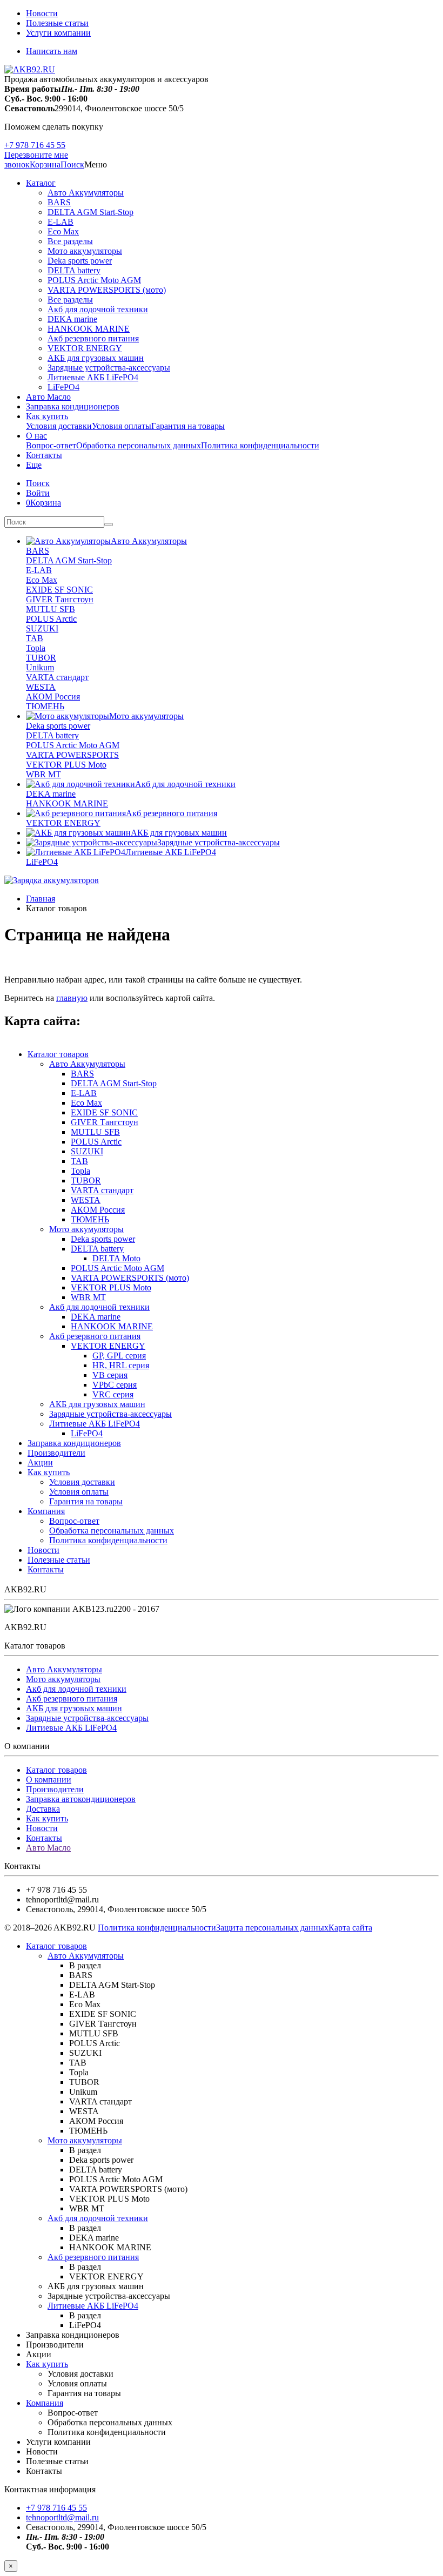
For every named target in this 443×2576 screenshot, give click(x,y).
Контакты (44, 455)
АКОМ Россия (53, 697)
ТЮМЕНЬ (45, 706)
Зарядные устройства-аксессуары (109, 368)
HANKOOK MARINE (89, 329)
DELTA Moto (116, 1258)
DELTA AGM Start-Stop (90, 212)
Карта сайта (350, 1928)
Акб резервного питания (93, 338)
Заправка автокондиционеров (81, 1799)
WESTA (41, 687)
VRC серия (113, 1394)
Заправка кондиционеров (73, 406)
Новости (42, 13)
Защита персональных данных (272, 1928)
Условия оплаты (122, 426)
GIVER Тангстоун (60, 599)
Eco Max (63, 231)
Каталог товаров (58, 1054)
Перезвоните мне (36, 155)
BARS (59, 202)
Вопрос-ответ (51, 445)
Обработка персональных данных (139, 445)
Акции (40, 1462)
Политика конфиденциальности (260, 445)
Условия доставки (59, 426)
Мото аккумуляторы (85, 251)
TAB (35, 638)
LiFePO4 (63, 387)
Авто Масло (48, 397)
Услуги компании (58, 33)
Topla (36, 648)
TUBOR (41, 658)
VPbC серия (115, 1385)
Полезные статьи (57, 23)
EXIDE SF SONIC (59, 590)
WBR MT (43, 774)
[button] (72, 164)
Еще (34, 465)
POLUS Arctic (51, 619)
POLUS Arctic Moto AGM (94, 280)
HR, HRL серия (121, 1365)
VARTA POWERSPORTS (72, 755)
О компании (49, 1780)
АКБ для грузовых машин (96, 358)
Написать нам (52, 51)
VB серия (110, 1375)
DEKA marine (72, 319)
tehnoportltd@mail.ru (62, 2517)
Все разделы (70, 241)
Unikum (40, 667)
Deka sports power (80, 261)
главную (72, 998)
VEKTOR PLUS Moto (66, 765)
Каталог (41, 183)
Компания (46, 1511)
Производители (56, 1453)
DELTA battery (74, 270)
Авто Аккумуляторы (86, 193)
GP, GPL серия (119, 1356)
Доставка (43, 1809)
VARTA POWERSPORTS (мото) (107, 290)
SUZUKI (42, 628)
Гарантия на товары (188, 426)
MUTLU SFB (51, 609)
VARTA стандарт (57, 677)
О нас (36, 436)
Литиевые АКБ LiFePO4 (93, 377)
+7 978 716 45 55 (35, 145)
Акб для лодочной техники (98, 309)
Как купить (47, 416)
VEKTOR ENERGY (85, 348)
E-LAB (61, 222)
